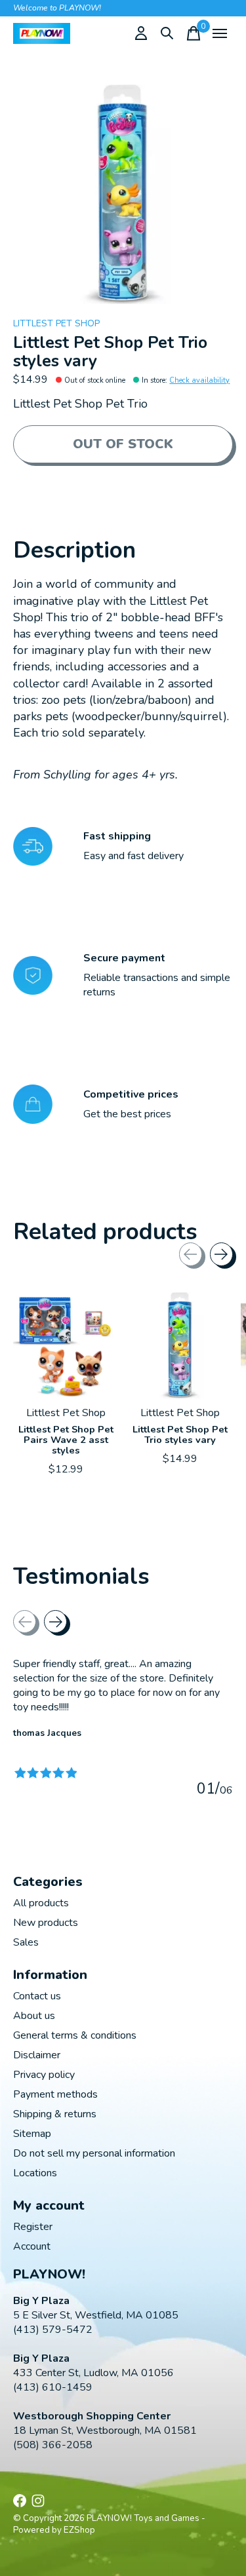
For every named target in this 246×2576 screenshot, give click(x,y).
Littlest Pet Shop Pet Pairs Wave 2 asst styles (66, 1439)
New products (46, 1923)
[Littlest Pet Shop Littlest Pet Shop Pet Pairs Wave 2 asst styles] (66, 1345)
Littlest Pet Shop (56, 323)
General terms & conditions (75, 2035)
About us (34, 2016)
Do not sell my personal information (94, 2153)
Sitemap (32, 2134)
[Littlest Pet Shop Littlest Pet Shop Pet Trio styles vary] (180, 1345)
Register (33, 2227)
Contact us (37, 1996)
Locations (35, 2173)
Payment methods (55, 2094)
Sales (26, 1942)
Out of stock (123, 444)
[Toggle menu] (220, 33)
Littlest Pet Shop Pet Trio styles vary (180, 1434)
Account (32, 2246)
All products (41, 1903)
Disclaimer (37, 2055)
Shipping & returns (55, 2114)
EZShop (79, 2530)
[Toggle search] (167, 33)
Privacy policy (44, 2075)
